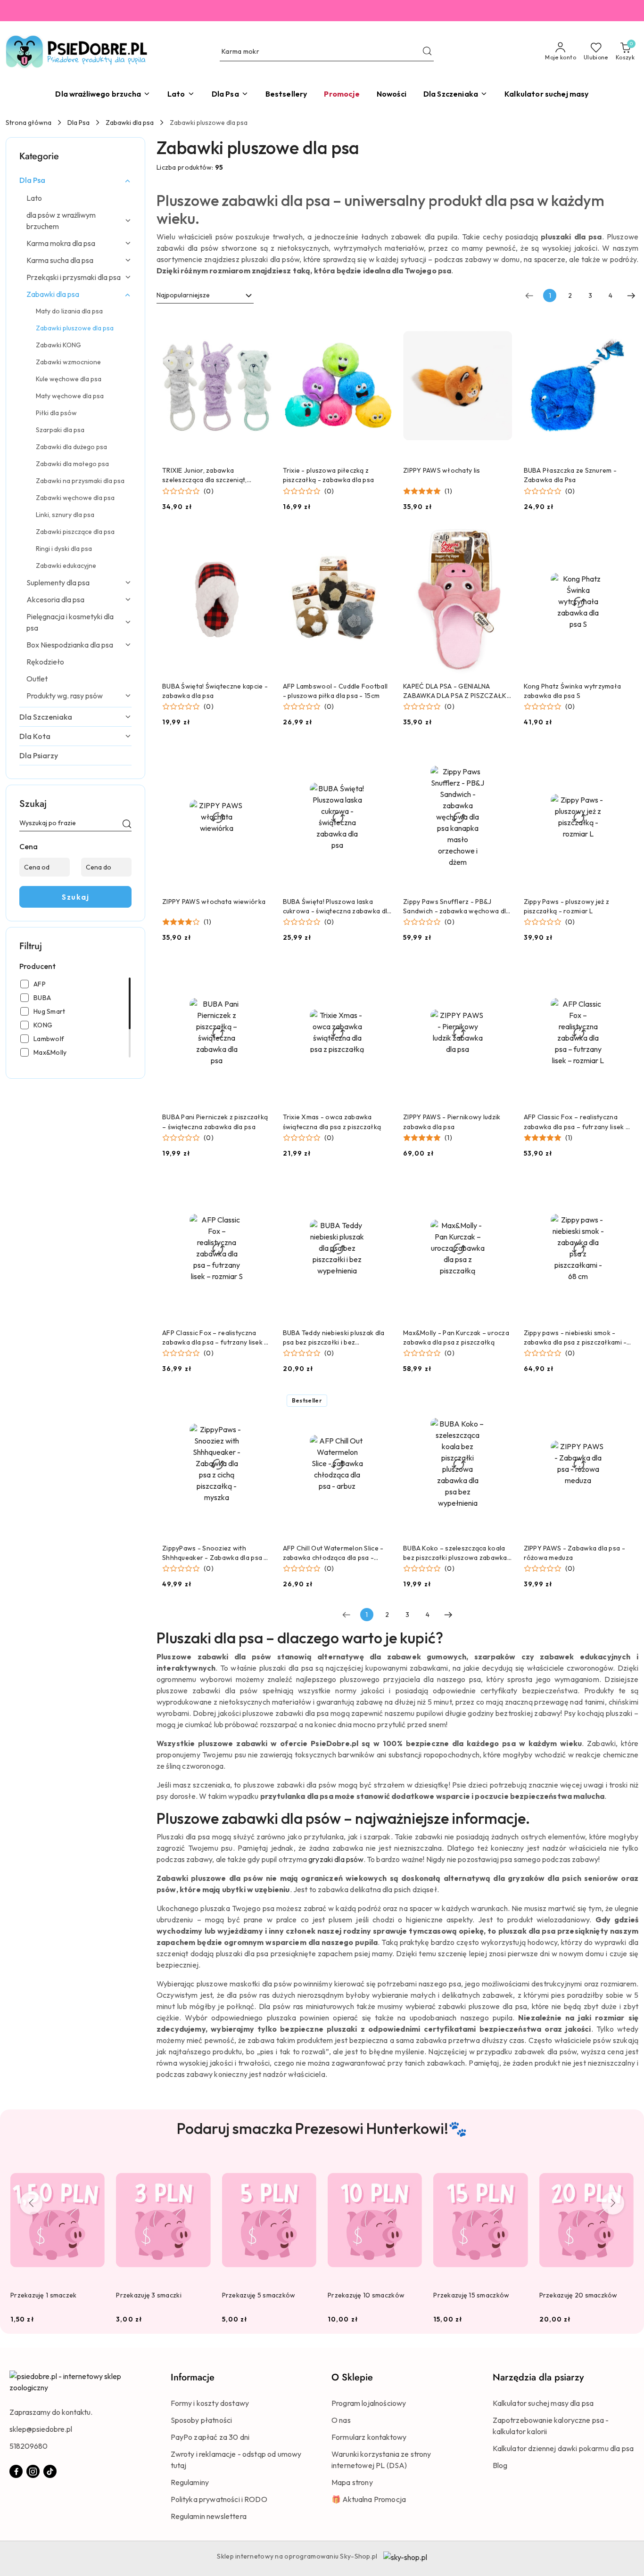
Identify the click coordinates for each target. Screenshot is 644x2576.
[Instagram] (33, 2471)
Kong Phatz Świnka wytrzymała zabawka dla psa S (573, 691)
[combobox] (205, 295)
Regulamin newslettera (209, 2516)
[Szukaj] (127, 825)
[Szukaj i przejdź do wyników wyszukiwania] (427, 52)
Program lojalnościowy (369, 2403)
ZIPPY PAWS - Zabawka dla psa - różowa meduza (574, 1553)
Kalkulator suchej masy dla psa (543, 2403)
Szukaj (75, 897)
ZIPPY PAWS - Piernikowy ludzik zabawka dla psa (452, 1122)
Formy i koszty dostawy (210, 2403)
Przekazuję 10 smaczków (366, 2295)
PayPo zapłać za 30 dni (210, 2437)
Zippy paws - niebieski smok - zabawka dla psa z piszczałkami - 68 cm (575, 1338)
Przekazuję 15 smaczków (471, 2295)
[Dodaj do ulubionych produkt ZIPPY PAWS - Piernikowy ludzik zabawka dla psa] (502, 970)
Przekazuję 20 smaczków (578, 2295)
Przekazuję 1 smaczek (44, 2295)
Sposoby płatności (202, 2420)
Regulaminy (190, 2482)
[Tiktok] (50, 2471)
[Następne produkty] (613, 2203)
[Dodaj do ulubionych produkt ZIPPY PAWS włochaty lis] (502, 324)
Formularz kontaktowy (369, 2437)
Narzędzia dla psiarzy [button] (538, 2377)
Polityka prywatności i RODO (219, 2499)
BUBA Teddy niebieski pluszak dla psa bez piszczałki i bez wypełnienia (334, 1338)
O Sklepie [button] (352, 2377)
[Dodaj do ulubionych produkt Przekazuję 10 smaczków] (411, 2168)
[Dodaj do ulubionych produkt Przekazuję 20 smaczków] (623, 2168)
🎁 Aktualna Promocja (369, 2499)
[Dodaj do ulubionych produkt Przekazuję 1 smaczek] (94, 2168)
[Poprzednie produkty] (31, 2203)
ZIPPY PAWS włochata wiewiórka (214, 902)
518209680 (29, 2446)
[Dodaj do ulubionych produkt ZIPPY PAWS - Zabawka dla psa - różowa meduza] (622, 1402)
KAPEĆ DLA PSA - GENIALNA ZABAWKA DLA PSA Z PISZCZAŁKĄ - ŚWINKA (457, 691)
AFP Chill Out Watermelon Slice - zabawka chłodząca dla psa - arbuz (333, 1553)
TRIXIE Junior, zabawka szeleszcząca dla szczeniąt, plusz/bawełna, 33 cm (205, 475)
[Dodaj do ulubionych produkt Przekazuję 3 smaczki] (200, 2168)
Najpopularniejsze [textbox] (183, 295)
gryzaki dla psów (336, 1859)
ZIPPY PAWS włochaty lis (442, 470)
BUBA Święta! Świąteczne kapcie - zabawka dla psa (215, 691)
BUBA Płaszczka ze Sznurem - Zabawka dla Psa (570, 475)
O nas (341, 2420)
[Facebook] (16, 2471)
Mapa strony (352, 2482)
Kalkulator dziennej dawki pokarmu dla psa (563, 2448)
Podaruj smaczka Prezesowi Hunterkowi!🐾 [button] (322, 2128)
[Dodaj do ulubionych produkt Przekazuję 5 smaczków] (305, 2168)
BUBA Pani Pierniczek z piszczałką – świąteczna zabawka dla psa (215, 1122)
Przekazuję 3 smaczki (149, 2295)
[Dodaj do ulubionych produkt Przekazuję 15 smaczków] (517, 2168)
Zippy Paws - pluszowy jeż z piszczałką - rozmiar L (567, 906)
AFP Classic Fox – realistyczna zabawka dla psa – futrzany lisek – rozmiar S (215, 1338)
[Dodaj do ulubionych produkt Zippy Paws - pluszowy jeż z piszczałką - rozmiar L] (622, 755)
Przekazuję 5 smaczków (259, 2295)
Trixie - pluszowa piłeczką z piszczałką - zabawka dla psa (329, 475)
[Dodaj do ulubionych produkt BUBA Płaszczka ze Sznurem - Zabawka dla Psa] (622, 324)
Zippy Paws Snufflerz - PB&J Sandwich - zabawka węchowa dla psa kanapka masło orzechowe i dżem (456, 907)
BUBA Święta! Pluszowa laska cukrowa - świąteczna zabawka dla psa (337, 907)
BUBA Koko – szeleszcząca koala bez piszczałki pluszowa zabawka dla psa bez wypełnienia (455, 1553)
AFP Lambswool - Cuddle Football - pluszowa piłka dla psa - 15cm (335, 691)
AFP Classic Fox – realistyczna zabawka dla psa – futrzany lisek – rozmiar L (577, 1122)
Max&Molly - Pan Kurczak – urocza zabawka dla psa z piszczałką (456, 1337)
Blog (500, 2465)
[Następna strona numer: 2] (631, 295)
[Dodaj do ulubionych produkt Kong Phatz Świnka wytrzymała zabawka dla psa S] (622, 540)
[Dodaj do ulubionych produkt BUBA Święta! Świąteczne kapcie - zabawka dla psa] (261, 540)
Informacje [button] (193, 2377)
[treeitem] (75, 180)
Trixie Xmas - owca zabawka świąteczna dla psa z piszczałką (332, 1122)
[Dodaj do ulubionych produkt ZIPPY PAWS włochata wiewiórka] (261, 755)
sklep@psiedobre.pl (41, 2429)
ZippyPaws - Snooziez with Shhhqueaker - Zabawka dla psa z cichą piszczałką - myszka (215, 1553)
